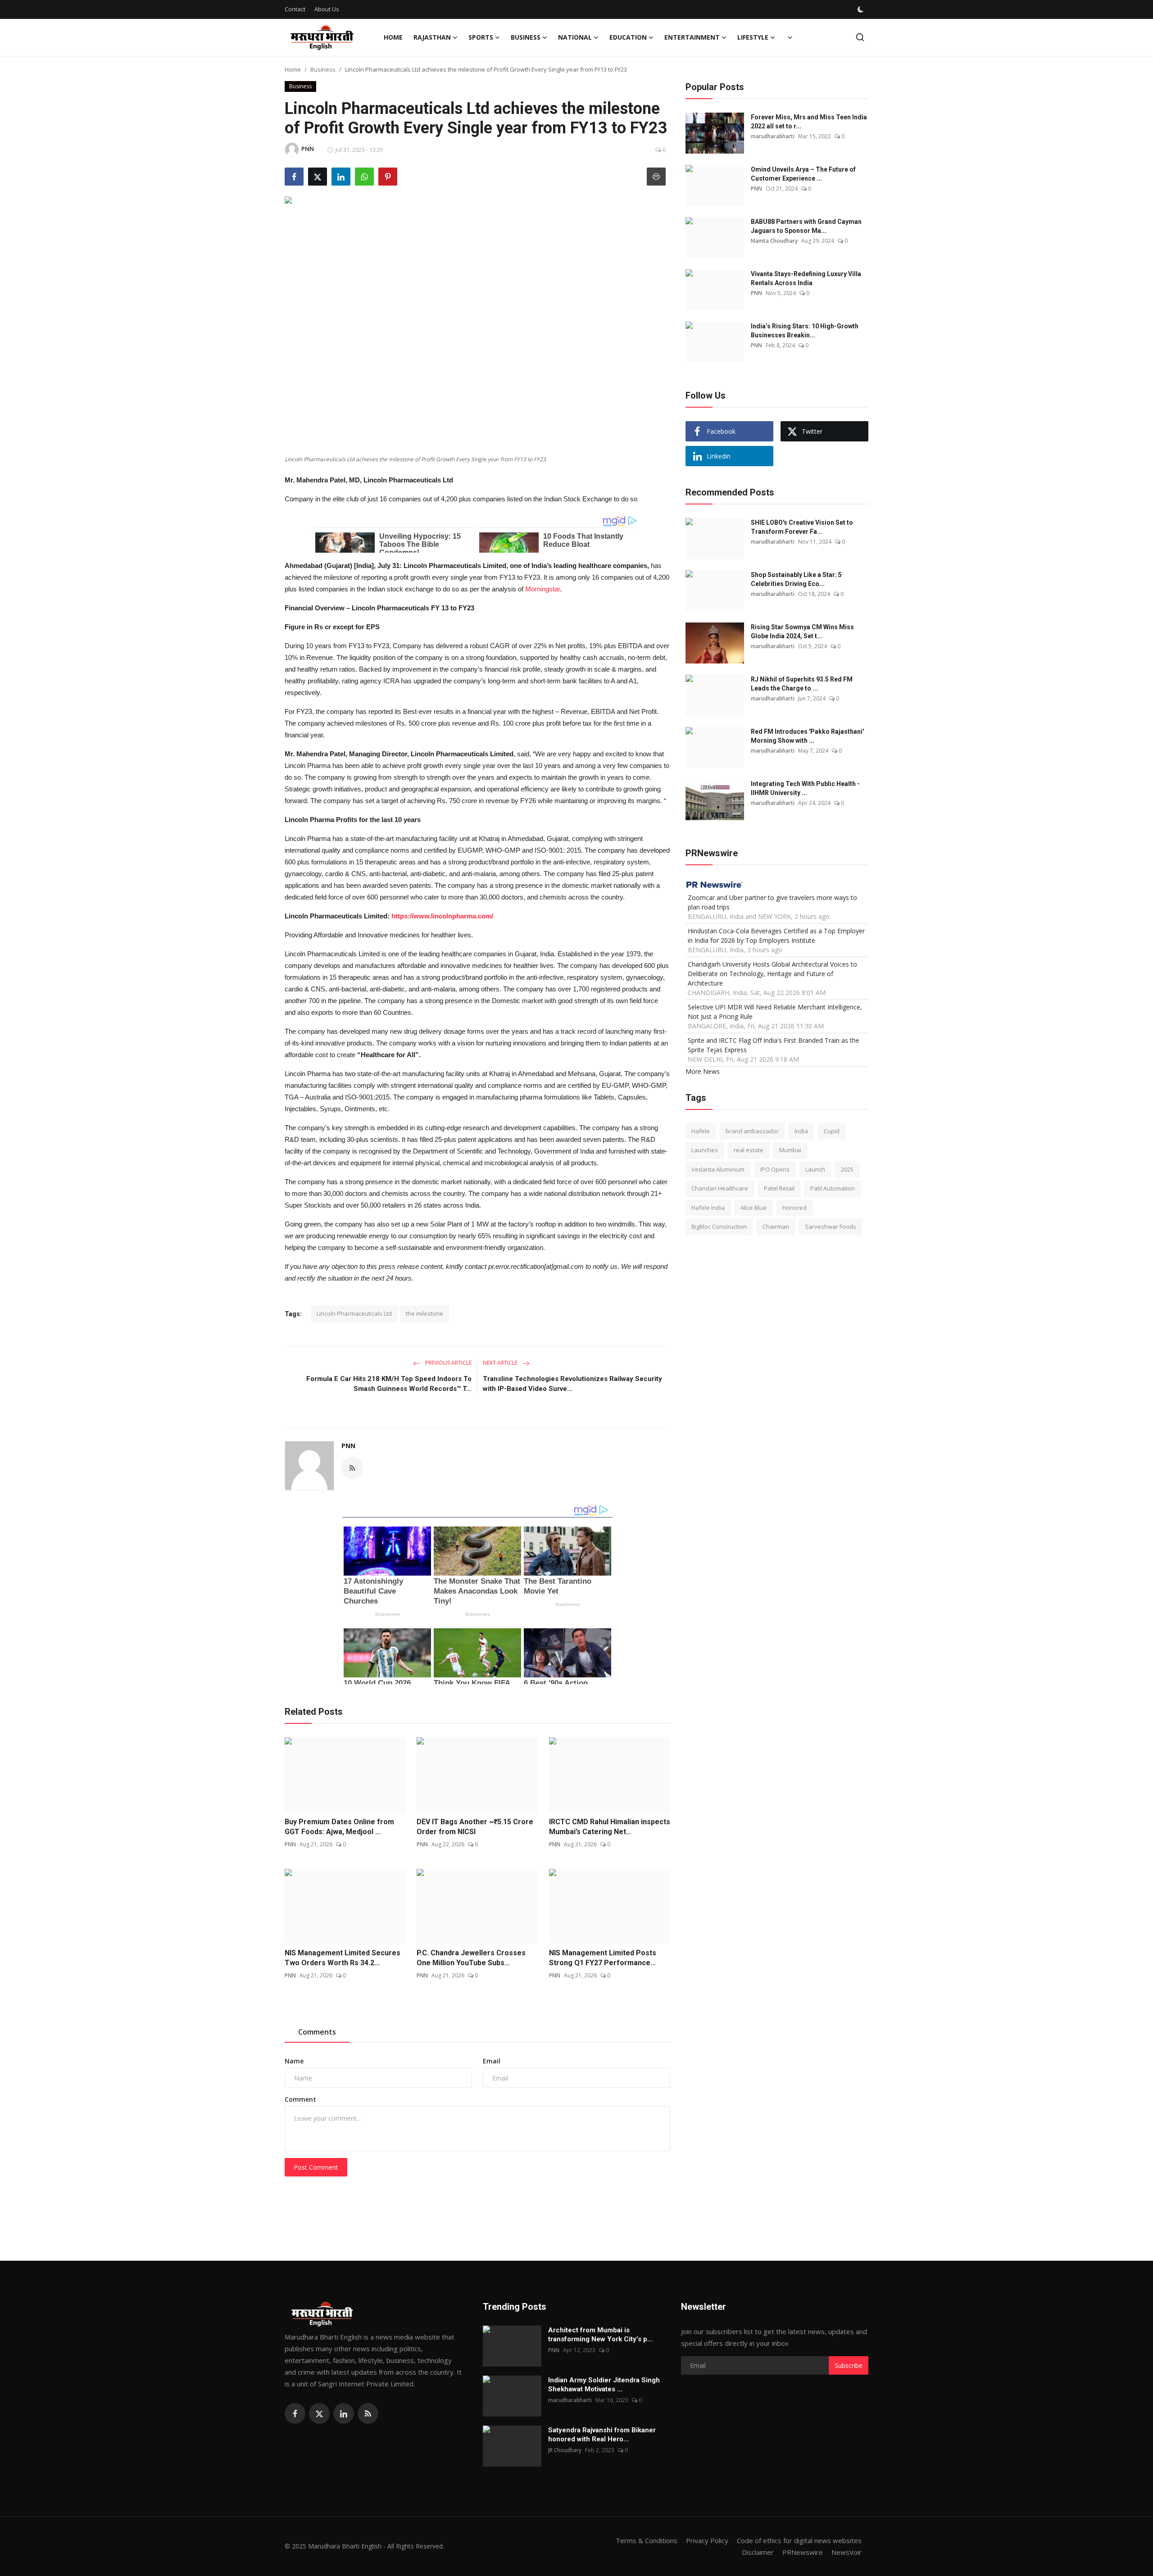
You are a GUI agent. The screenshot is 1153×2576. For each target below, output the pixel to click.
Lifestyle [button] (753, 37)
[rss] (368, 2413)
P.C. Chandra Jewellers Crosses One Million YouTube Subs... (471, 1958)
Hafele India (708, 1207)
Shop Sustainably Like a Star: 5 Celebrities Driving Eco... (796, 579)
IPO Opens (775, 1169)
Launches (705, 1150)
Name (294, 2061)
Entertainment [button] (692, 37)
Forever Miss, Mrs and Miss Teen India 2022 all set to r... (809, 122)
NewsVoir (847, 2552)
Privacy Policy (707, 2540)
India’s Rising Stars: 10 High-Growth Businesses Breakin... (805, 331)
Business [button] (526, 37)
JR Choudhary (565, 2450)
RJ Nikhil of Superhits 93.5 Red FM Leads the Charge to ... (802, 684)
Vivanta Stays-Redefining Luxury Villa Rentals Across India (806, 278)
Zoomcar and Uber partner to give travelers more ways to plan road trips (772, 902)
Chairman (776, 1227)
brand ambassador (752, 1131)
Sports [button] (481, 37)
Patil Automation (833, 1188)
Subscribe (849, 2365)
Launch (815, 1169)
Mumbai (790, 1150)
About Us (327, 9)
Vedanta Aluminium (718, 1169)
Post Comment (316, 2167)
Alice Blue (754, 1207)
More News (703, 1071)
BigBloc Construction (719, 1227)
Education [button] (628, 37)
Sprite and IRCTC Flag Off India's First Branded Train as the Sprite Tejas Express (774, 1045)
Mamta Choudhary (774, 241)
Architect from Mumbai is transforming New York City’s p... (600, 2335)
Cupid (832, 1131)
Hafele (701, 1131)
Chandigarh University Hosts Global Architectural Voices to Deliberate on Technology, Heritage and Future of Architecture (772, 973)
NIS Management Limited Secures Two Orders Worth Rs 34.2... (343, 1958)
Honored (794, 1207)
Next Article (501, 1363)
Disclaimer (758, 2552)
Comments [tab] (317, 2032)
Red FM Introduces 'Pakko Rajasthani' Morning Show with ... (807, 736)
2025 (847, 1169)
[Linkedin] (344, 2413)
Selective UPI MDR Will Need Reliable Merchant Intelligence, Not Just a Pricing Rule (775, 1011)
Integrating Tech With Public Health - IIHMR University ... (805, 788)
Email (492, 2061)
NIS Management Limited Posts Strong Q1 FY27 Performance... (603, 1958)
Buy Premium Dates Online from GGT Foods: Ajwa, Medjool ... (339, 1827)
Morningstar (542, 589)
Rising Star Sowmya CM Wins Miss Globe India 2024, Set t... (802, 632)
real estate (749, 1150)
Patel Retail (779, 1188)
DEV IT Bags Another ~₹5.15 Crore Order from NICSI (475, 1827)
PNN (348, 1446)
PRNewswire (803, 2552)
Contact (295, 9)
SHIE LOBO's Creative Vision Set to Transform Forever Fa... (802, 527)
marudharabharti (773, 136)
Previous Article (448, 1363)
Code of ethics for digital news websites (799, 2540)
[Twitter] (319, 2413)
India (801, 1131)
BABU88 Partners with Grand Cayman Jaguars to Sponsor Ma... (806, 226)
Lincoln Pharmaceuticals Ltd (354, 1313)
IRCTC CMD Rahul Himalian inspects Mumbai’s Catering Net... (610, 1827)
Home (393, 37)
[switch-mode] (862, 9)
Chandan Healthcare (720, 1188)
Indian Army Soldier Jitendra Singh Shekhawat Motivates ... (604, 2385)
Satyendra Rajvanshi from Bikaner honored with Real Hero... (602, 2435)
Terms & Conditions (647, 2540)
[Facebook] (295, 2413)
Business (323, 69)
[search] (860, 37)
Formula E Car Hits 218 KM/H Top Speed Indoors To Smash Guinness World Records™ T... (389, 1384)
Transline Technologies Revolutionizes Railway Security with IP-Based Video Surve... (572, 1384)
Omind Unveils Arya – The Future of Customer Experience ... (803, 174)
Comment (300, 2099)
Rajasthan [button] (432, 37)
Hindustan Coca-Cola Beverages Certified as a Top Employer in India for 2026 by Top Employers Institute (776, 935)
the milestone (424, 1313)
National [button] (575, 37)
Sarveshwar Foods (831, 1227)
